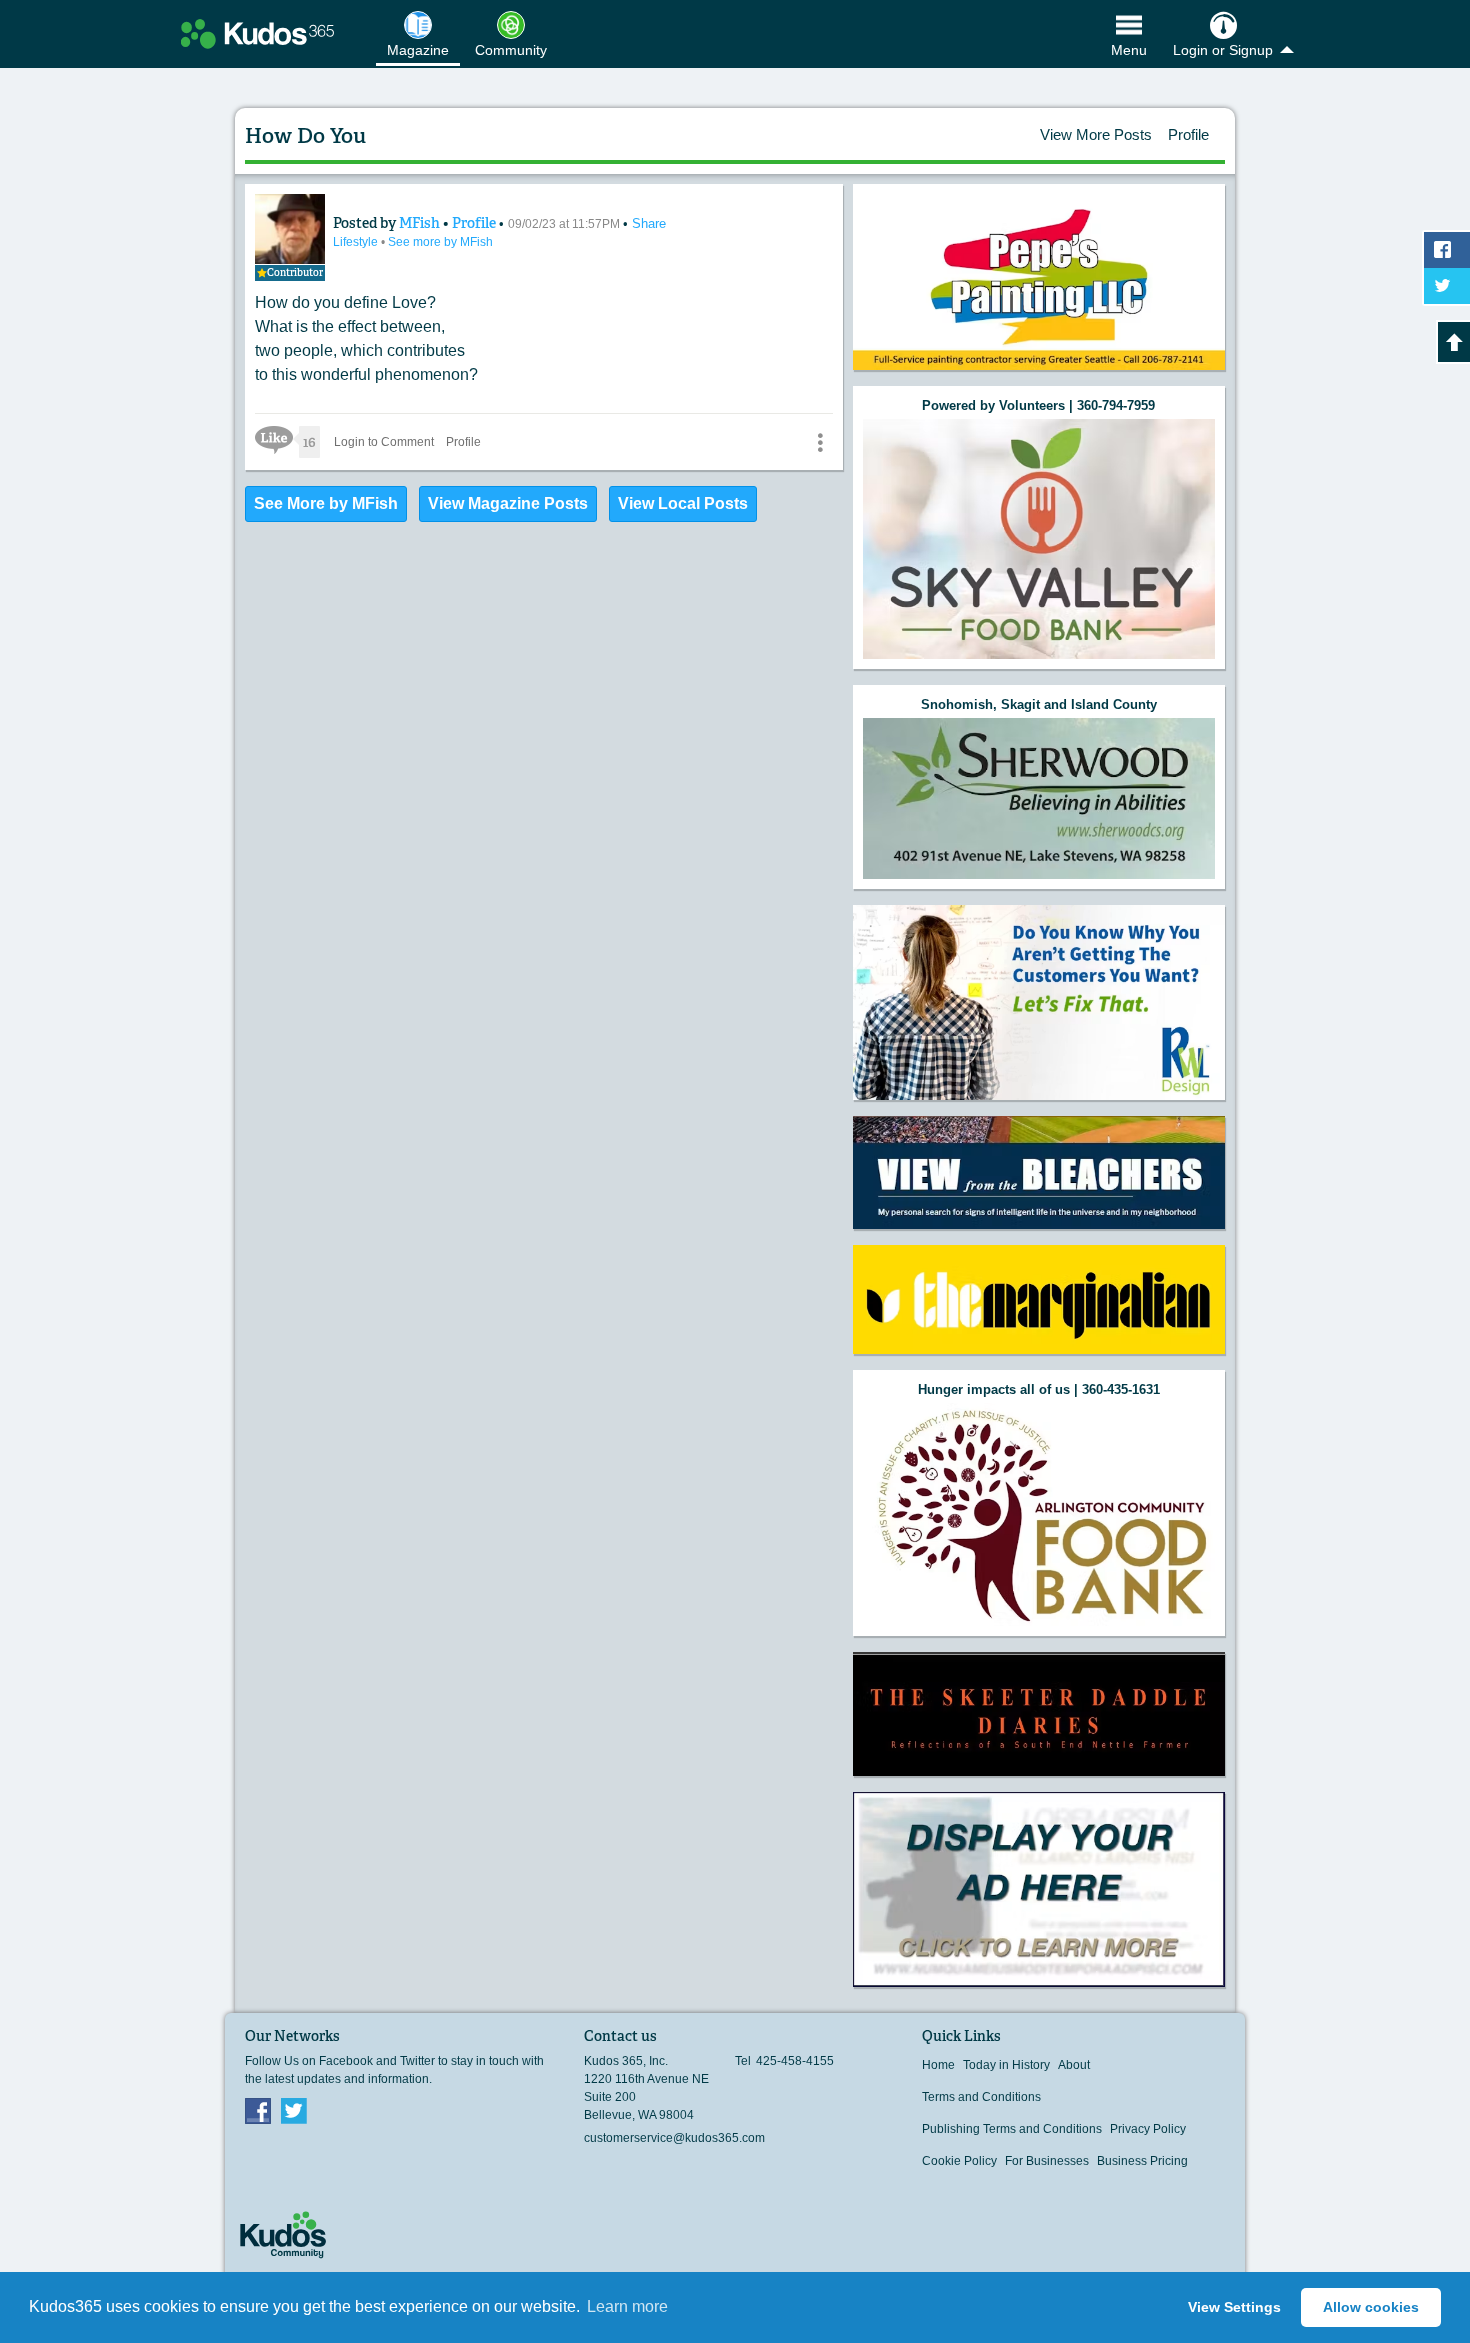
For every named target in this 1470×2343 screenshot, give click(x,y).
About (1074, 2065)
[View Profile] (290, 229)
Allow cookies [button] (1371, 2307)
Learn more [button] (627, 2306)
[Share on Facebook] (1447, 250)
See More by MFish (326, 503)
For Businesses (1047, 2161)
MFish (421, 223)
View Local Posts (683, 503)
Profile (1188, 134)
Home (938, 2065)
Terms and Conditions (981, 2097)
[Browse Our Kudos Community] (257, 34)
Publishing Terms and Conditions (1012, 2129)
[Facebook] (258, 2110)
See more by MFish (440, 242)
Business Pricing (1142, 2161)
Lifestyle (357, 242)
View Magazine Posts (508, 503)
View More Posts (1096, 134)
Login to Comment (384, 442)
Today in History (1006, 2065)
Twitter (294, 2110)
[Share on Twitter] (1447, 286)
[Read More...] (1039, 538)
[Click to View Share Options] (820, 442)
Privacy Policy (1148, 2129)
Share (649, 223)
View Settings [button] (1234, 2307)
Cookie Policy (959, 2161)
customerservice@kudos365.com (674, 2138)
